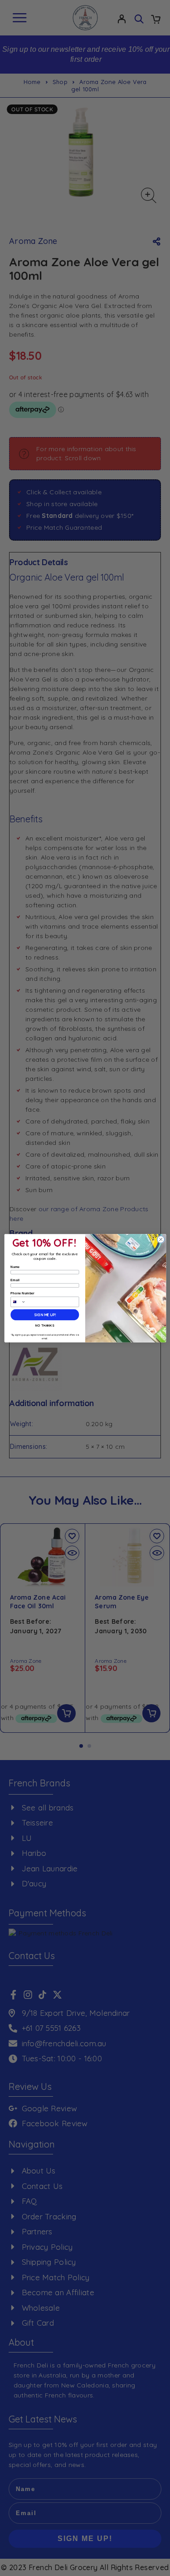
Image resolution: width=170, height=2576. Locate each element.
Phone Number (22, 1293)
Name (15, 1267)
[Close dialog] (160, 1239)
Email (15, 1280)
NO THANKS (45, 1325)
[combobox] (18, 1302)
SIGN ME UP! (45, 1315)
